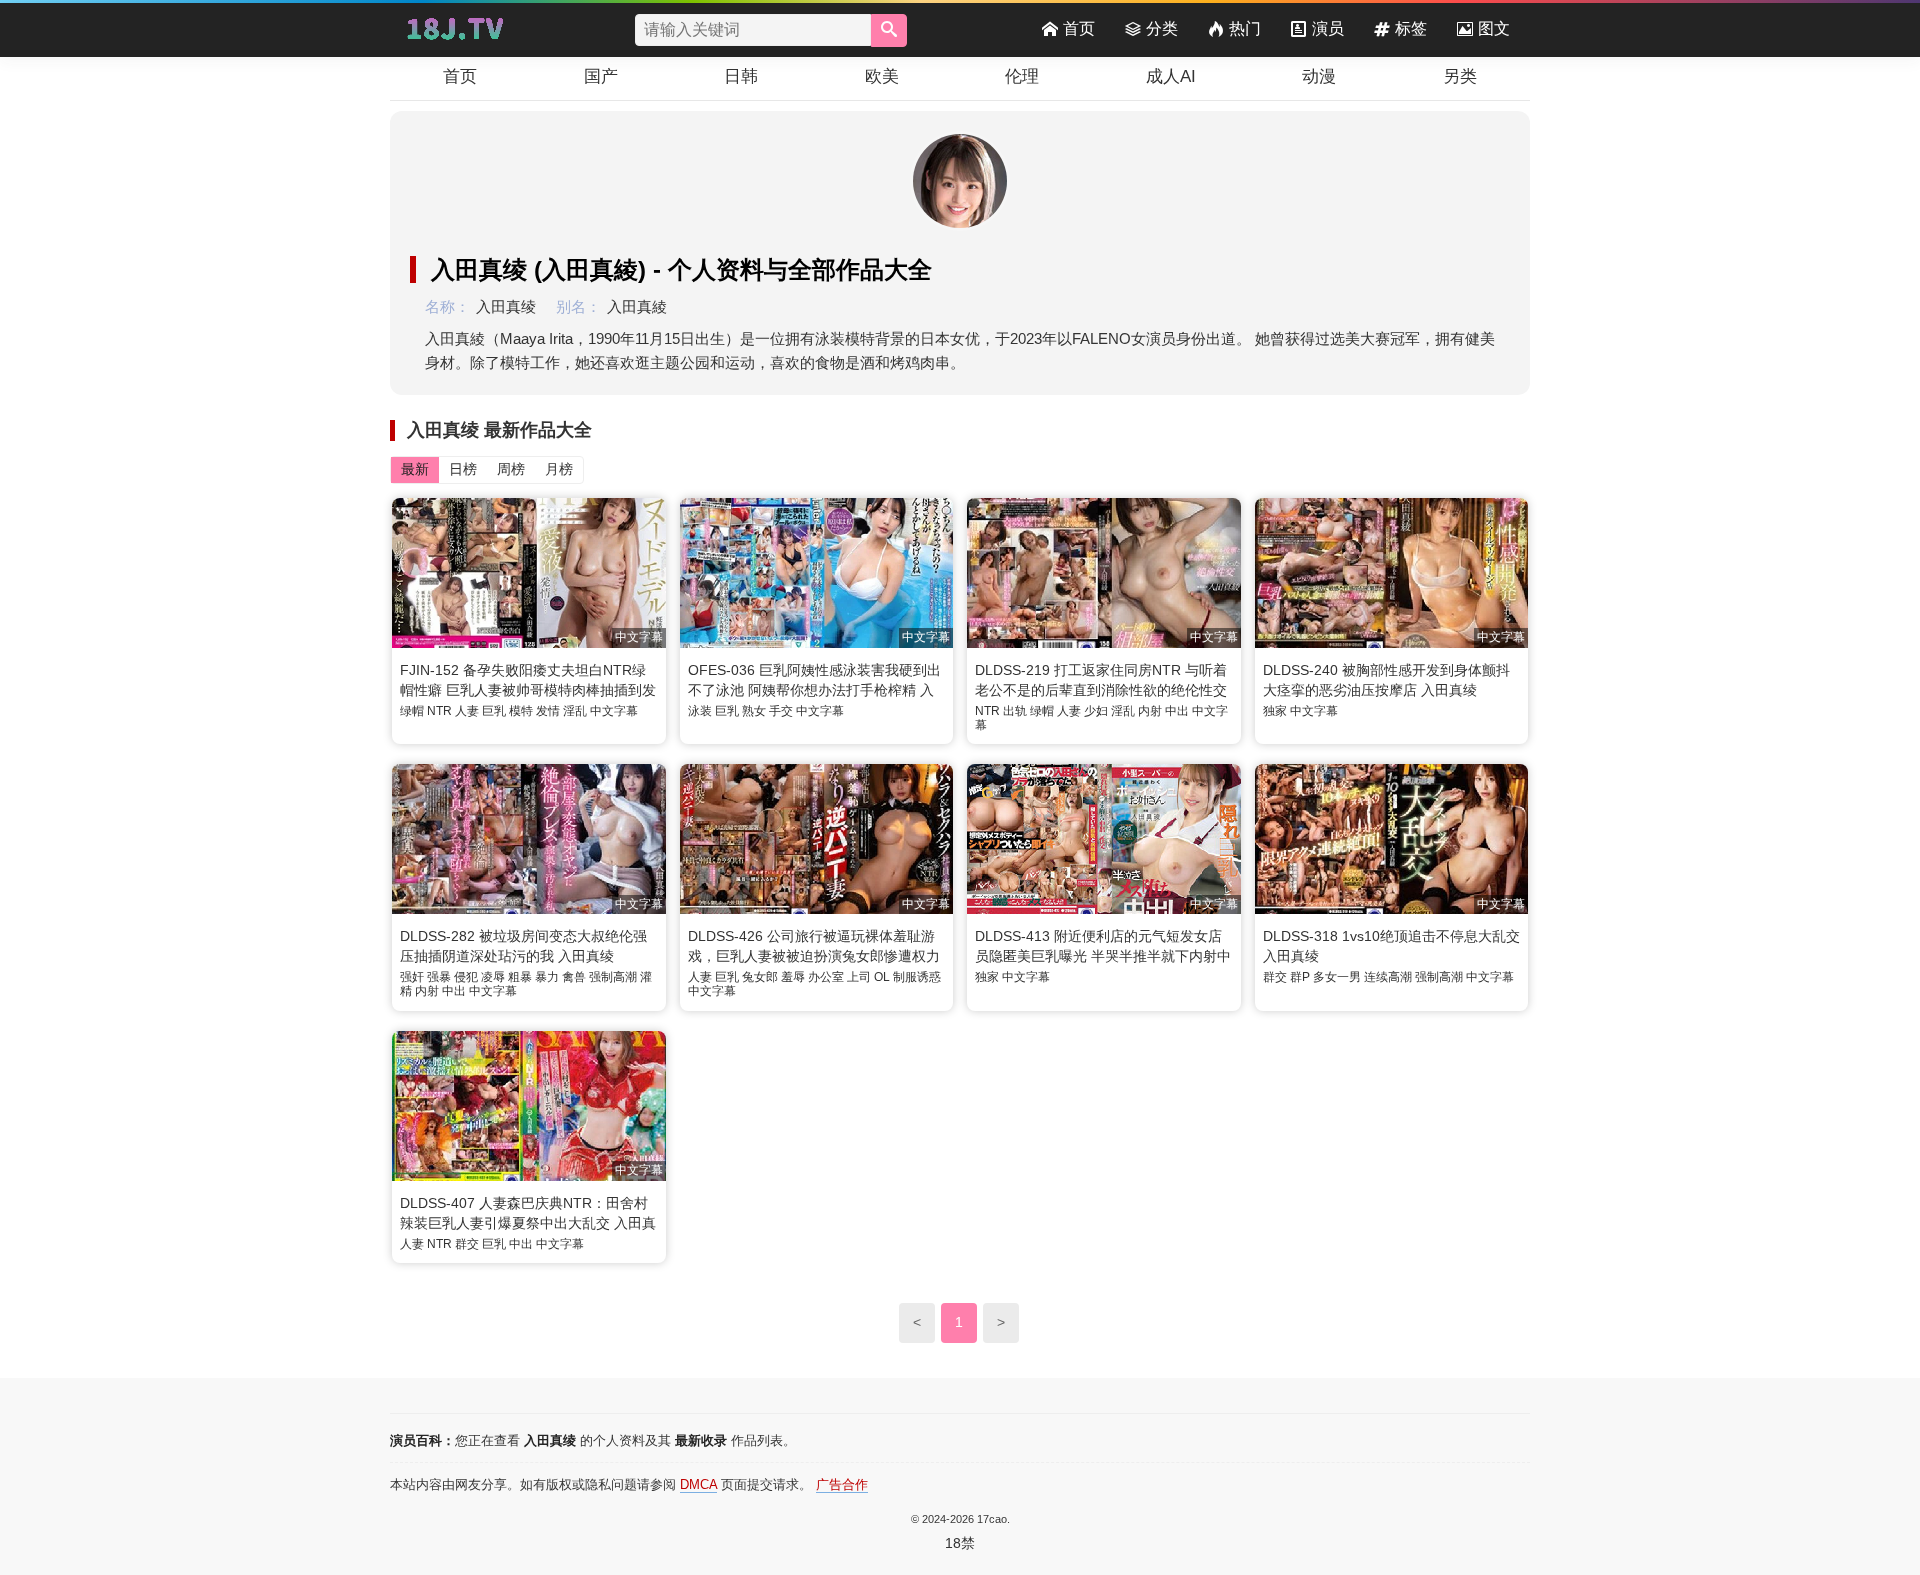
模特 (521, 711)
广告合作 (842, 1484)
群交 (1275, 977)
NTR (439, 711)
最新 (415, 469)
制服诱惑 (917, 977)
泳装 (700, 711)
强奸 (412, 977)
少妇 (1096, 711)
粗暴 (520, 977)
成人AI (1171, 76)
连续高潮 (1388, 977)
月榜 (559, 469)
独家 (1275, 711)
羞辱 (793, 977)
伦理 (1022, 76)
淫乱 (575, 711)
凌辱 (493, 977)
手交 (781, 711)
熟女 (754, 711)
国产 (601, 76)
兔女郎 (760, 977)
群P (1300, 977)
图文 (1494, 28)
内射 (1150, 711)
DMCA (698, 1484)
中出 (1177, 711)
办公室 (826, 977)
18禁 (960, 1543)
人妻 (467, 711)
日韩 (741, 76)
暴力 (547, 977)
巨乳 (494, 711)
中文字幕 (614, 711)
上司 (859, 977)
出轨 (1015, 711)
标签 (1411, 28)
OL (882, 977)
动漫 (1319, 76)
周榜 (511, 469)
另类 (1460, 76)
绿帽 (412, 711)
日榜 (463, 469)
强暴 (439, 977)
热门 (1245, 28)
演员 (1328, 28)
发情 (548, 711)
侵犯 (466, 977)
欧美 (882, 76)
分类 (1162, 28)
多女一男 (1337, 977)
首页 (1079, 28)
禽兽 (574, 977)
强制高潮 (613, 977)
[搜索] (889, 30)
